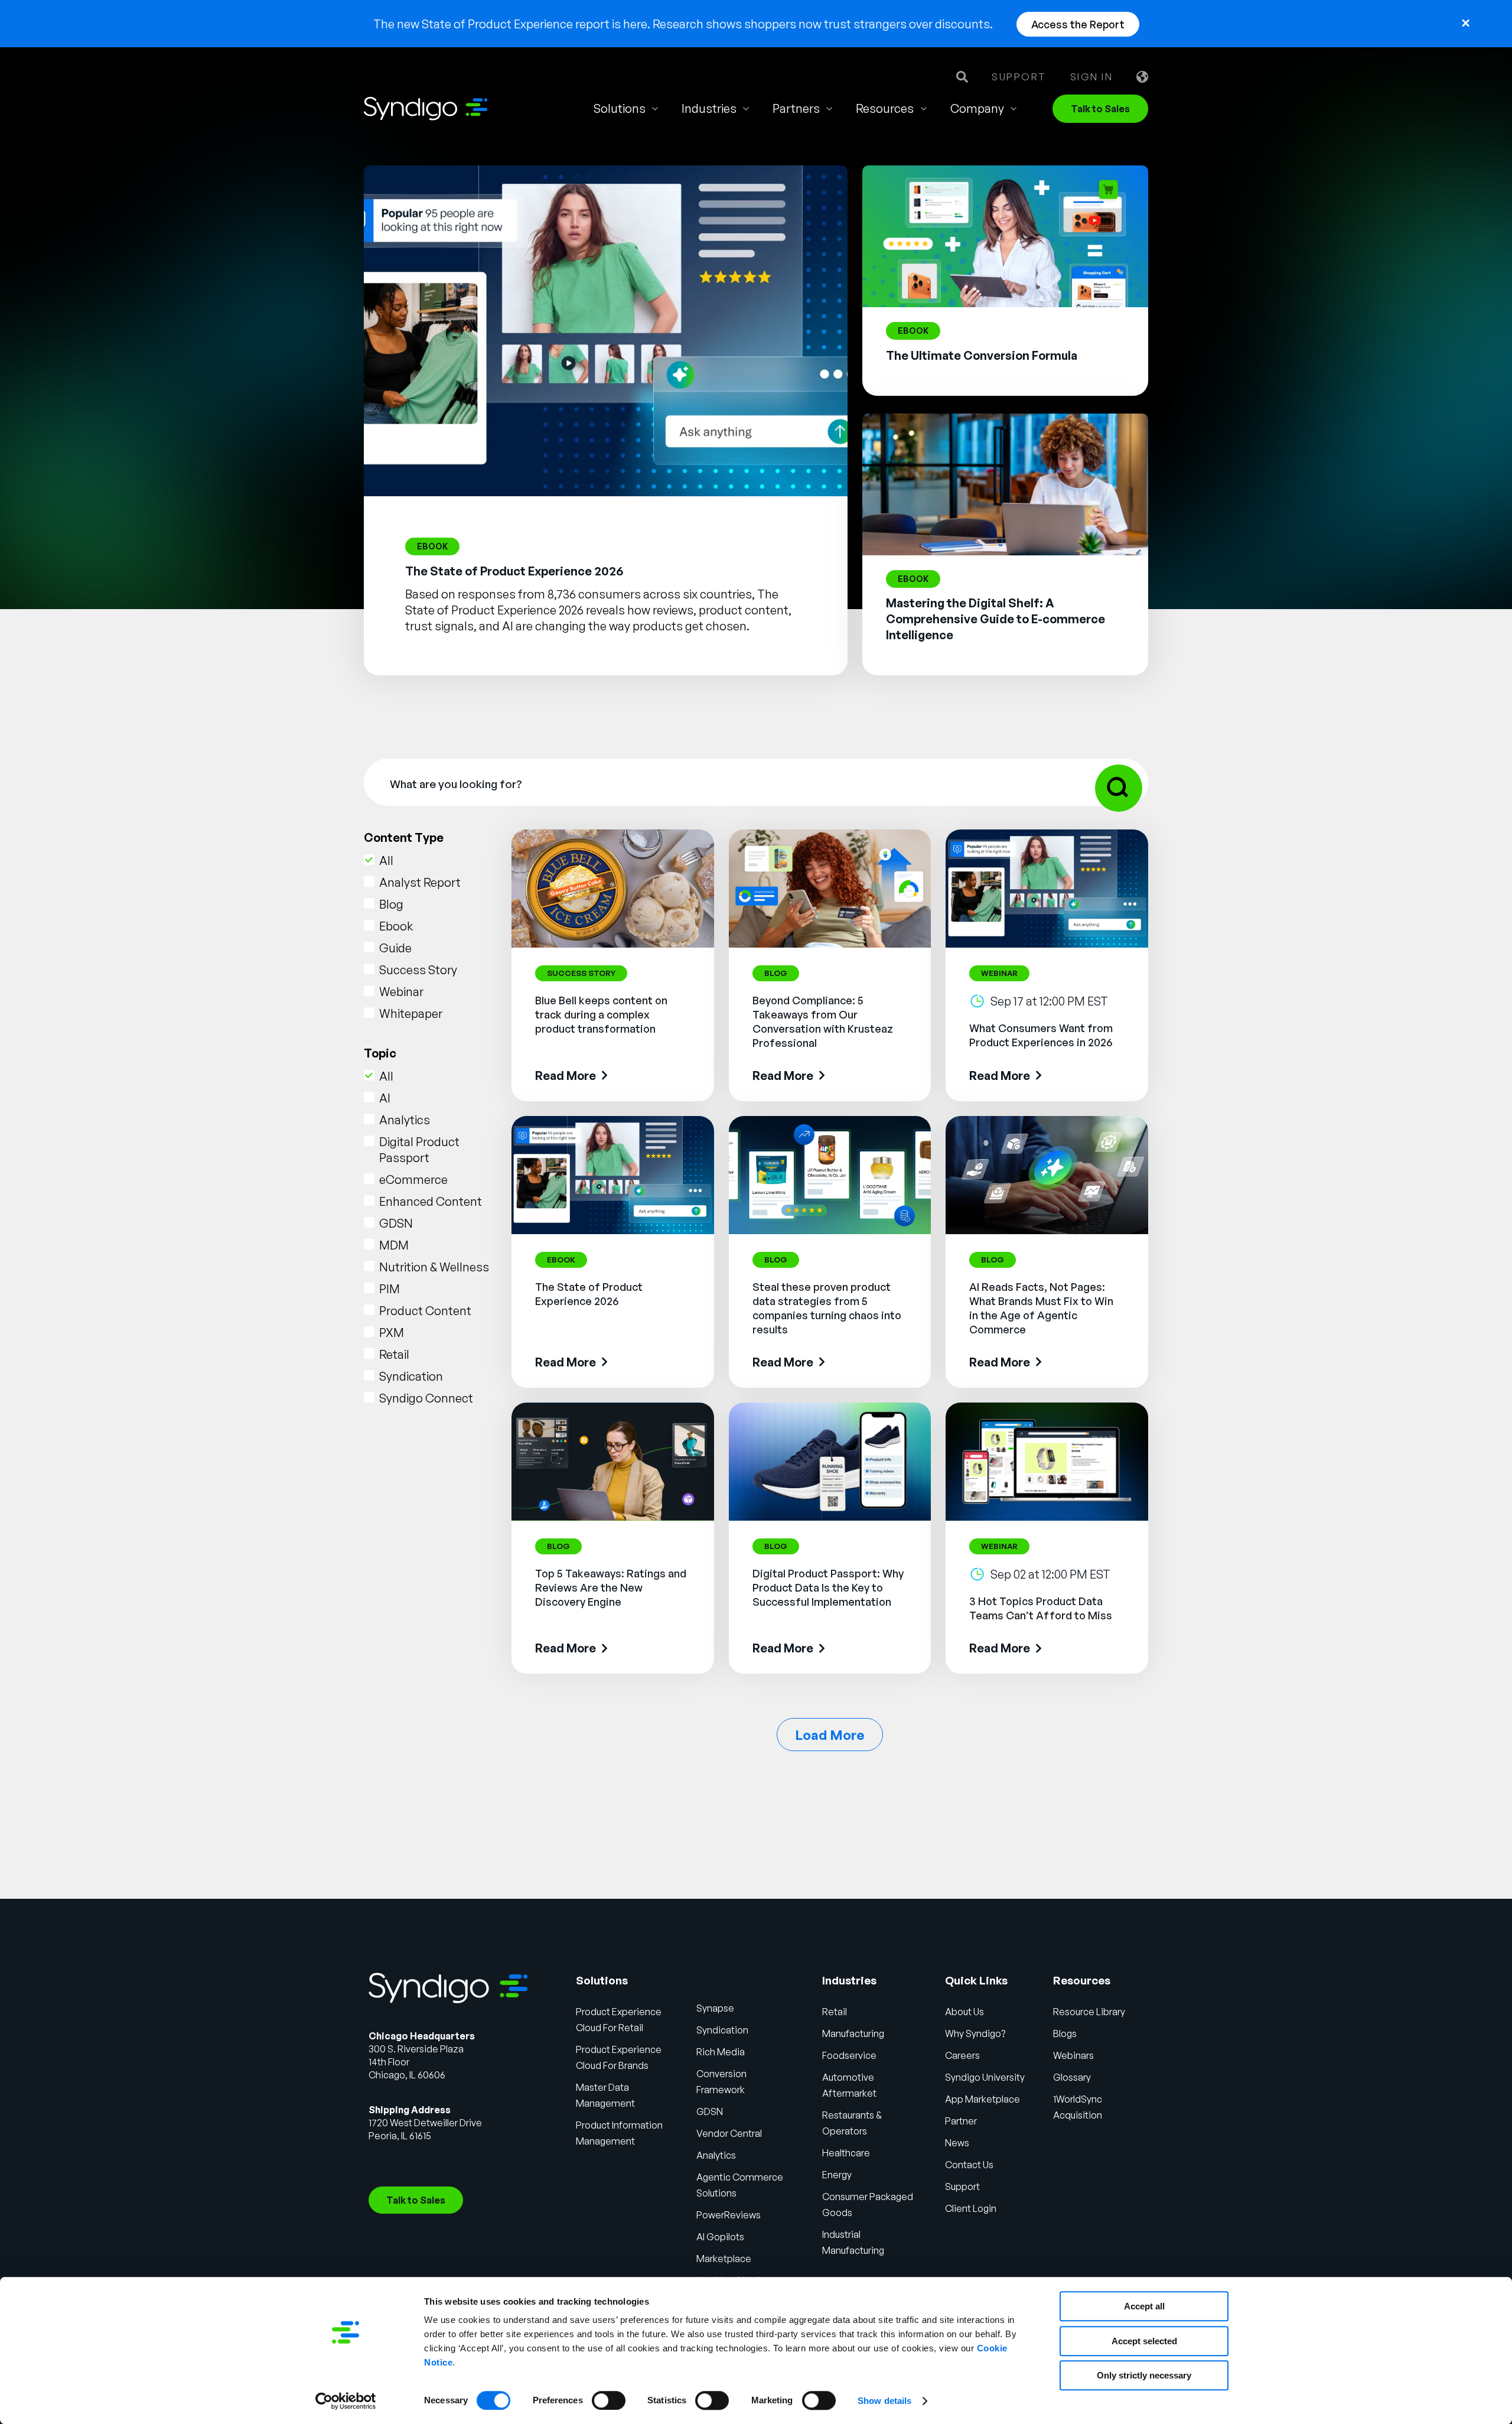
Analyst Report (420, 882)
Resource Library (1089, 2012)
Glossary (1072, 2077)
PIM (390, 1289)
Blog (391, 904)
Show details (884, 2401)
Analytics (405, 1120)
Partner (961, 2121)
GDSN (396, 1223)
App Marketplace (983, 2099)
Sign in (1092, 77)
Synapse (715, 2008)
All (386, 860)
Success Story (418, 970)
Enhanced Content (431, 1201)
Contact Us (969, 2165)
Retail (394, 1354)
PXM (392, 1333)
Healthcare (846, 2153)
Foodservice (849, 2055)
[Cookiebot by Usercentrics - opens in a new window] (346, 2401)
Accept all (1144, 2306)
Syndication (411, 1376)
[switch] (609, 2400)
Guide (395, 948)
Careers (962, 2055)
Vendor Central (729, 2133)
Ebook (396, 926)
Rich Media (721, 2052)
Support (1019, 77)
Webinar (401, 992)
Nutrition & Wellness (434, 1267)
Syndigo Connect (426, 1398)
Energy (837, 2175)
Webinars (1073, 2055)
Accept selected (1144, 2341)
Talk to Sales (1100, 109)
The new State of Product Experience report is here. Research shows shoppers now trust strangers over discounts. (683, 24)
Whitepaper (411, 1013)
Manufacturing (853, 2033)
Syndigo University (985, 2077)
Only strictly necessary (1144, 2375)
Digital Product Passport (419, 1150)
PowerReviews (729, 2215)
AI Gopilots (720, 2237)
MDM (394, 1245)
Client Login (971, 2208)
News (957, 2143)
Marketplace (724, 2259)
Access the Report (1078, 24)
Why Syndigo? (975, 2033)
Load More (830, 1735)
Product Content (425, 1311)
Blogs (1065, 2033)
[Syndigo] (426, 109)
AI (385, 1098)
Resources (885, 108)
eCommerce (413, 1180)
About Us (964, 2012)
